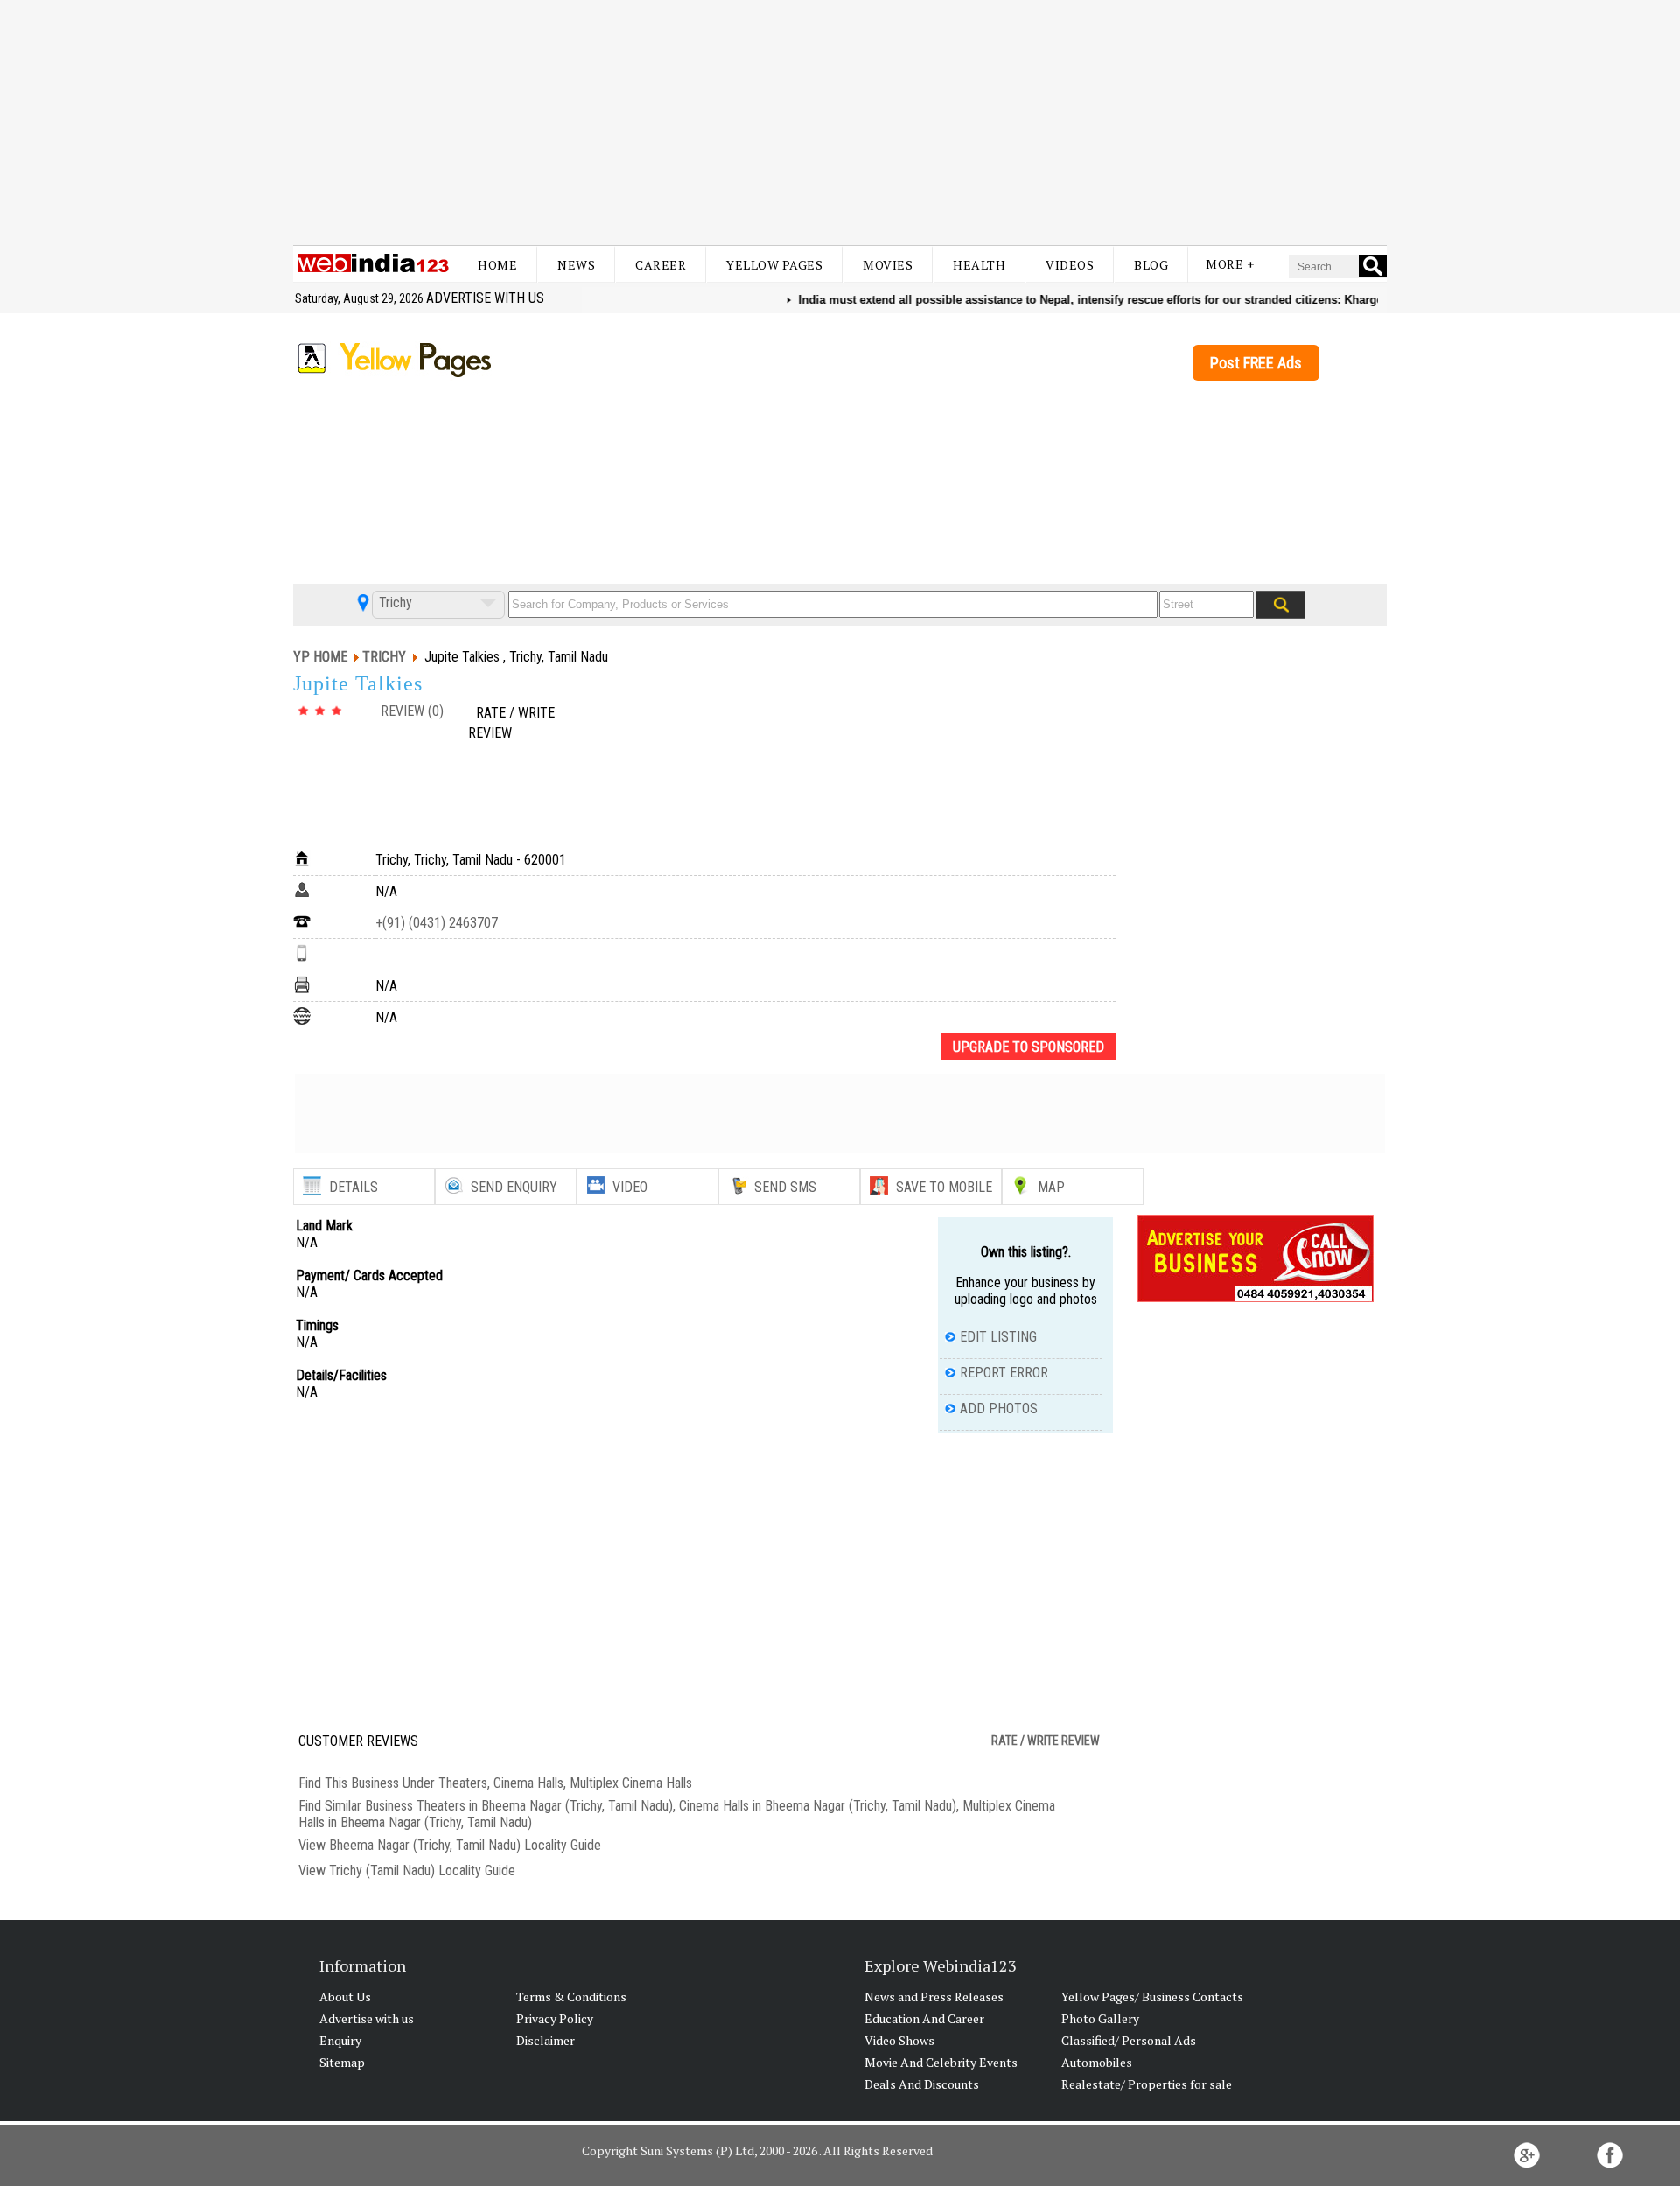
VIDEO (630, 1187)
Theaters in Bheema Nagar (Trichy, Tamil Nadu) (545, 1806)
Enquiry (340, 2040)
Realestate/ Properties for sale (1147, 2084)
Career (661, 265)
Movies (888, 265)
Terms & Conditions (571, 1997)
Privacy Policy (555, 2018)
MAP (1051, 1187)
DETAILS (353, 1187)
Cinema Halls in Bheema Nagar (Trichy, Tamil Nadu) (818, 1806)
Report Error (1004, 1373)
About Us (345, 1997)
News (576, 265)
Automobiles (1097, 2062)
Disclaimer (546, 2040)
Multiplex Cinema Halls (631, 1783)
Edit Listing (998, 1337)
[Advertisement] (840, 123)
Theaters (463, 1783)
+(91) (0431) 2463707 (437, 923)
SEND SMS (785, 1187)
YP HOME (320, 657)
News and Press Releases (934, 1997)
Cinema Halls (528, 1783)
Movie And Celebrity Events (941, 2062)
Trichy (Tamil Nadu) (382, 1871)
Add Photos (999, 1408)
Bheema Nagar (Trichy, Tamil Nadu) (425, 1845)
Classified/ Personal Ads (1129, 2040)
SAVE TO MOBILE (944, 1187)
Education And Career (924, 2018)
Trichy (394, 603)
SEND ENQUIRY (514, 1187)
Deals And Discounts (922, 2084)
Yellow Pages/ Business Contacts (1152, 1997)
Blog (1151, 265)
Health (979, 265)
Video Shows (899, 2040)
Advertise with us (485, 298)
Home (497, 265)
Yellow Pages (774, 265)
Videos (1070, 265)
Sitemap (342, 2062)
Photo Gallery (1100, 2018)
